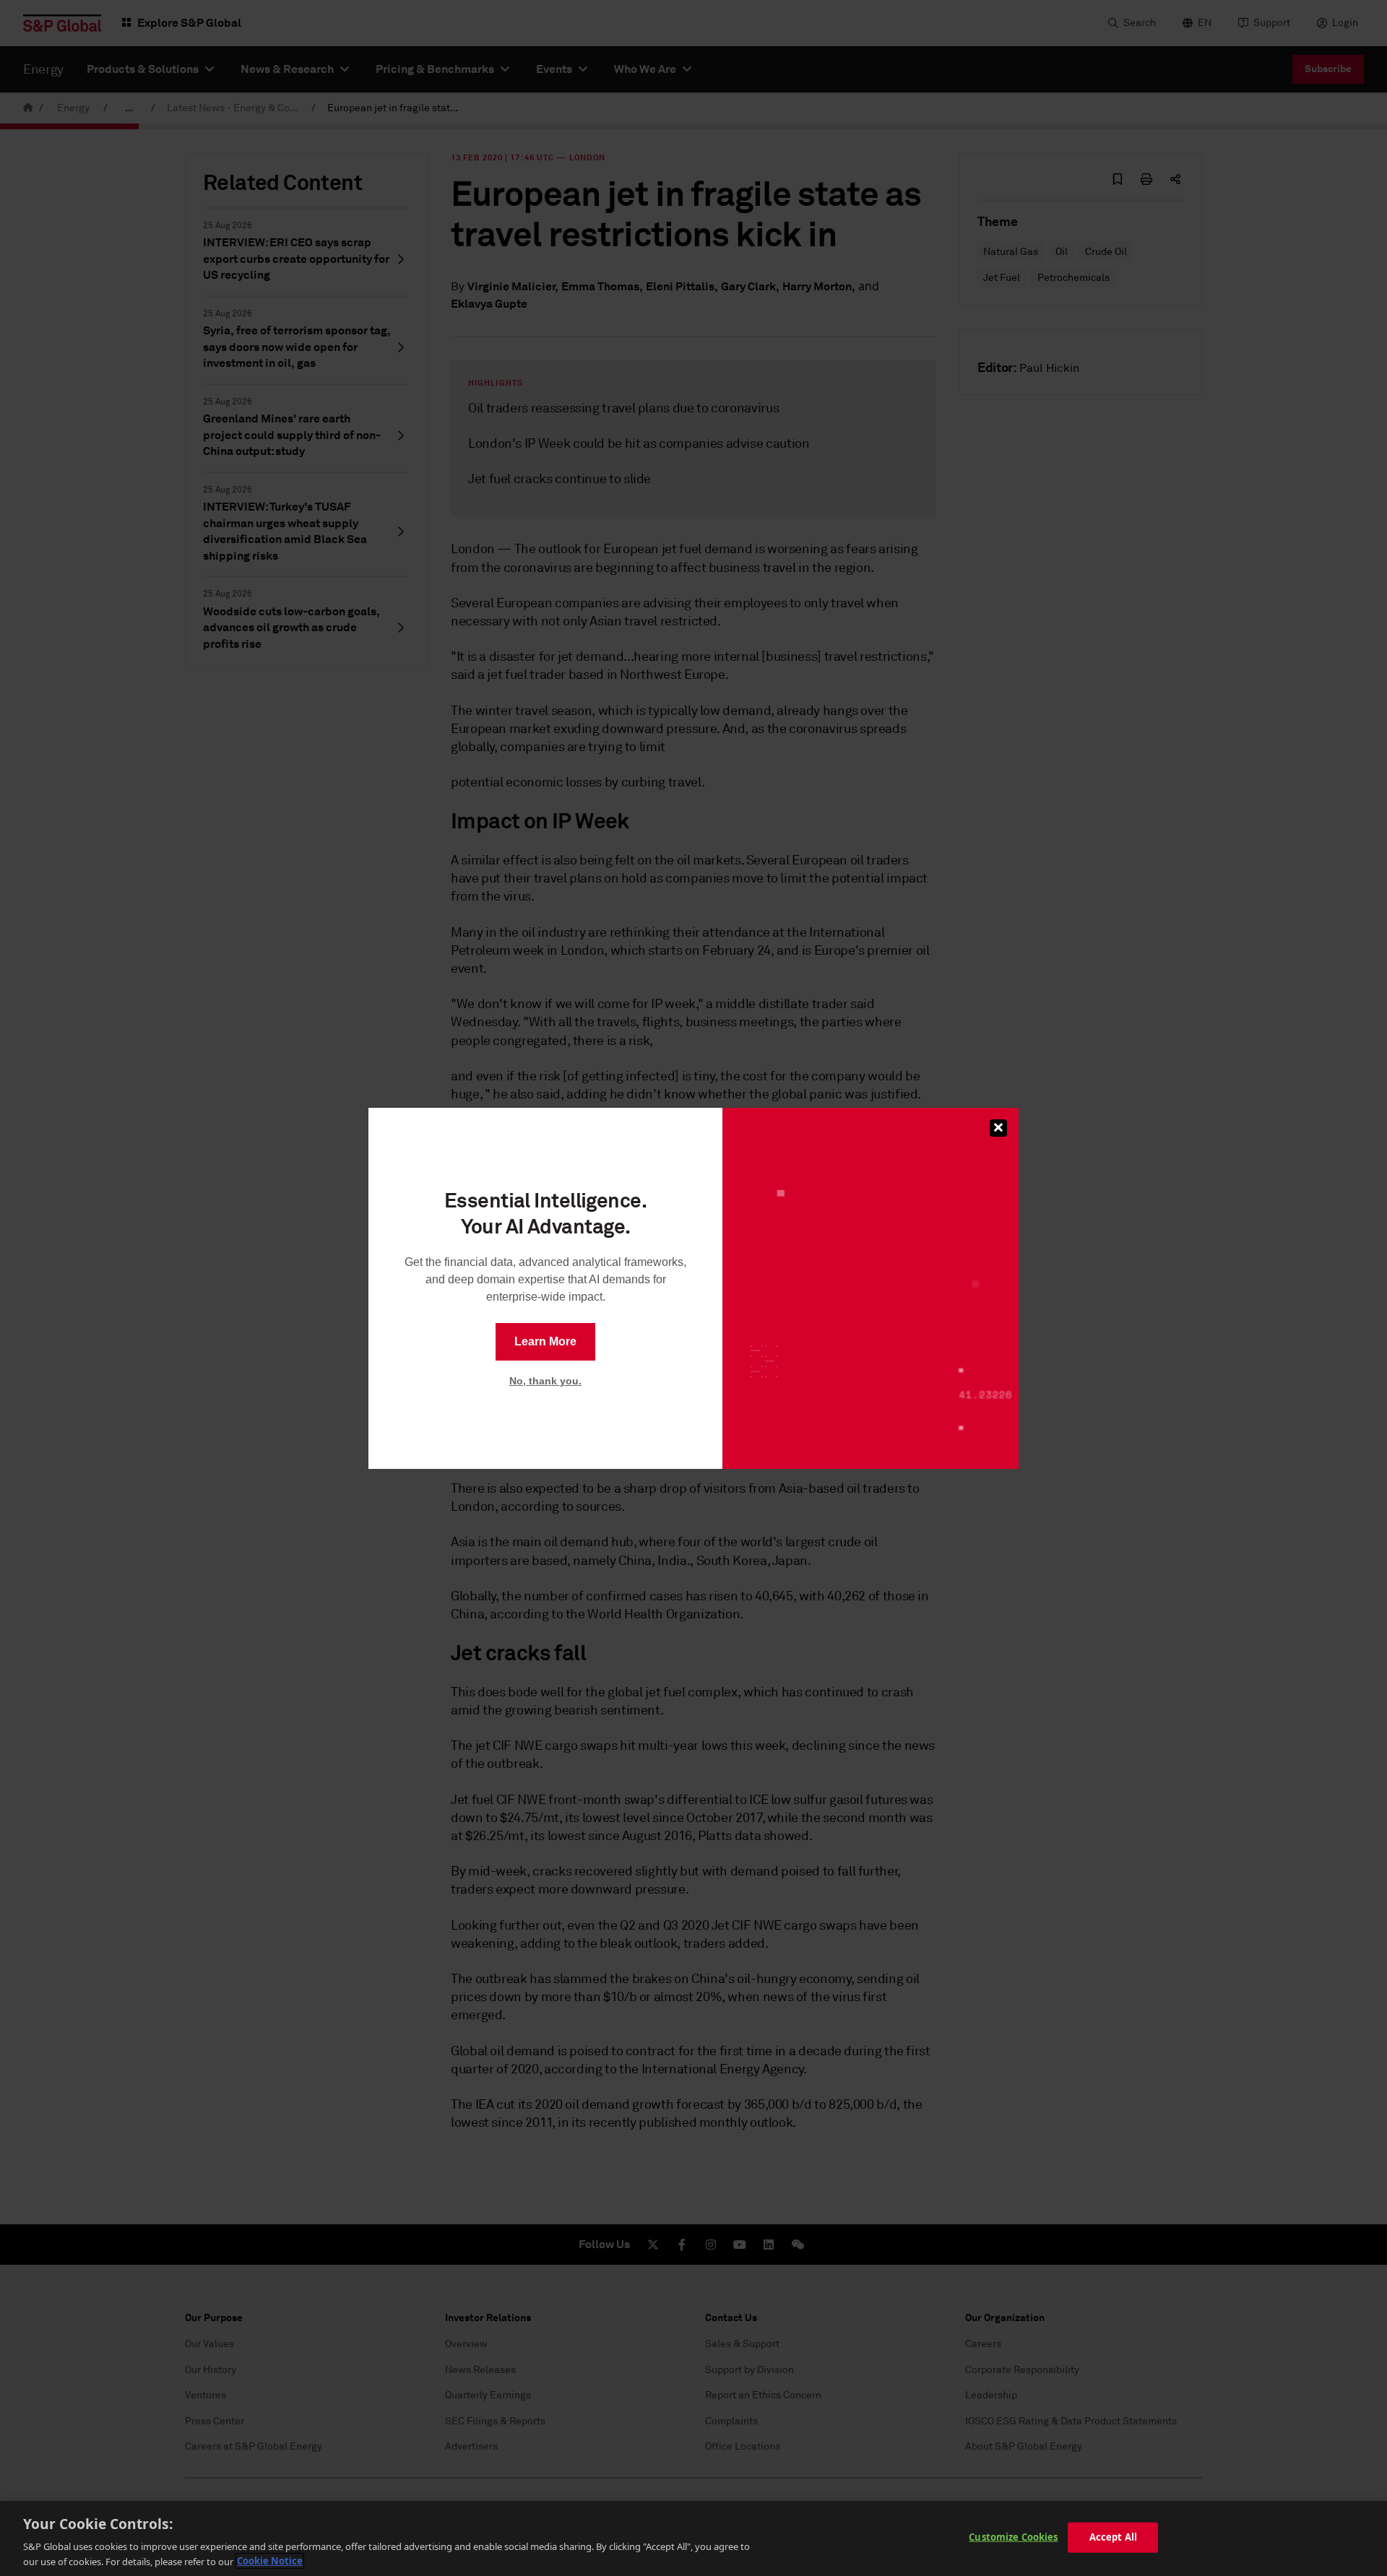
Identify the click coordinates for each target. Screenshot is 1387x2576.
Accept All (1113, 2537)
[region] (693, 2538)
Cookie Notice (270, 2561)
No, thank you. (545, 1381)
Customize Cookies (1013, 2537)
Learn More (545, 1341)
